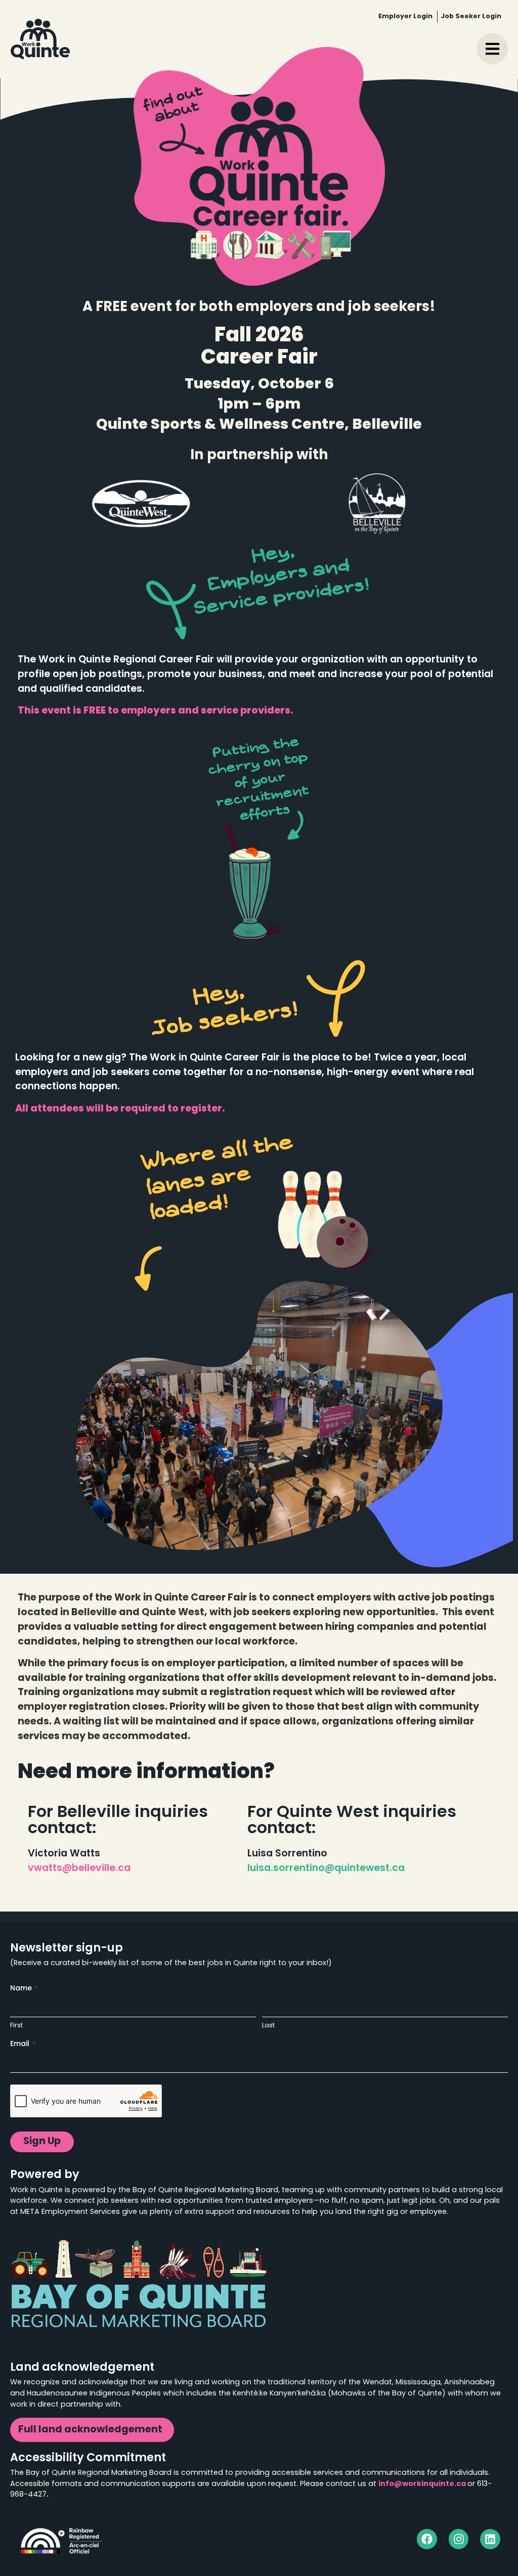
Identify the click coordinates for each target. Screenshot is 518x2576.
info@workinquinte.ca (422, 2484)
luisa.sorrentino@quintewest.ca (326, 1869)
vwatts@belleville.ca (79, 1869)
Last (268, 2026)
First (16, 2026)
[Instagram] (459, 2539)
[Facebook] (427, 2539)
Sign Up (42, 2142)
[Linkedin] (490, 2539)
